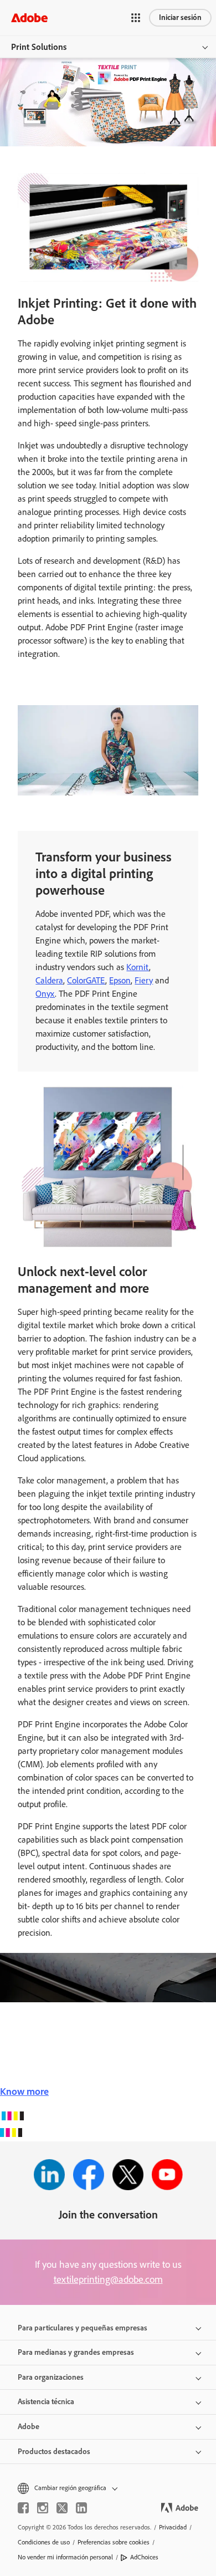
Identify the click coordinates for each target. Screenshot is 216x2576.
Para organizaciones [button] (51, 2377)
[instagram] (43, 2508)
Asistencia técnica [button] (46, 2402)
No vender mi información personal (65, 2557)
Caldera (49, 980)
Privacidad (173, 2527)
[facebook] (23, 2508)
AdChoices (144, 2557)
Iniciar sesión (180, 17)
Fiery (144, 980)
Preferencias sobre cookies (114, 2542)
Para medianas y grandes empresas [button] (76, 2352)
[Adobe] (29, 17)
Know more (24, 2092)
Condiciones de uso (44, 2542)
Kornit (138, 967)
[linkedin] (81, 2508)
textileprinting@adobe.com (108, 2279)
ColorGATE (86, 980)
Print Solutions (39, 47)
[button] (136, 18)
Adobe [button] (29, 2427)
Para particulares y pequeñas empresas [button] (83, 2328)
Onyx (45, 994)
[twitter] (62, 2508)
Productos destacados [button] (54, 2452)
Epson (120, 980)
